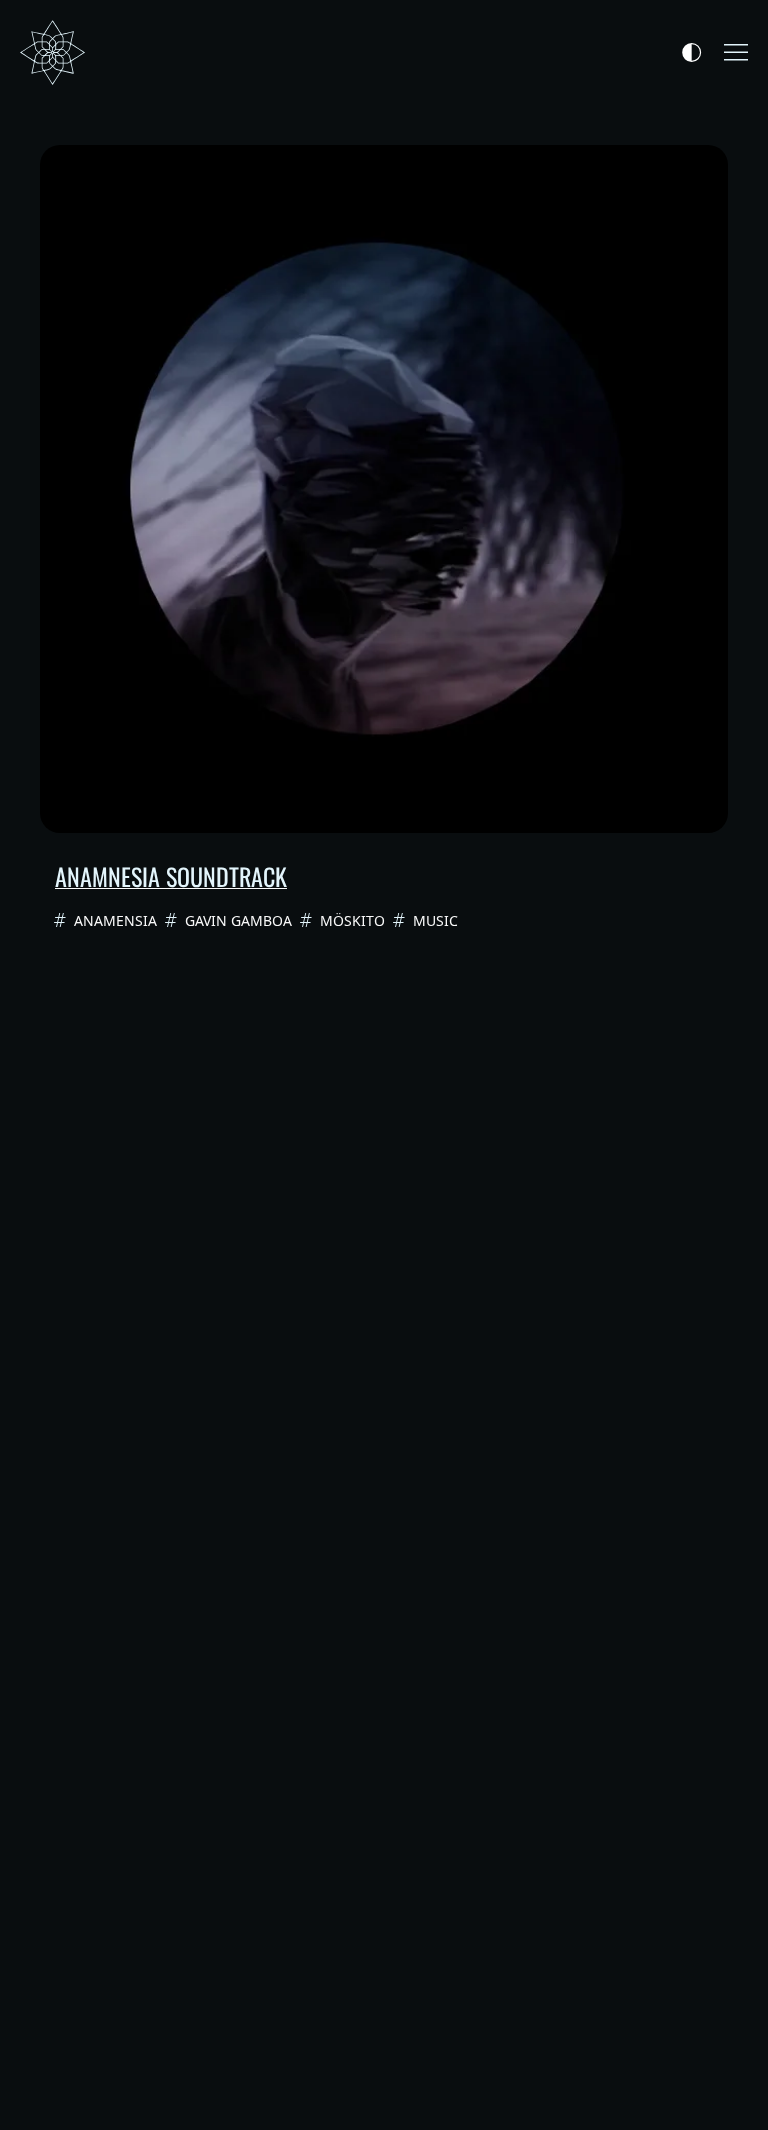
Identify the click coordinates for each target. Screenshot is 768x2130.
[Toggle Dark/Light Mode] (691, 53)
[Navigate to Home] (52, 52)
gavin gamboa (238, 920)
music (435, 920)
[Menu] (736, 53)
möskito (352, 920)
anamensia (115, 920)
